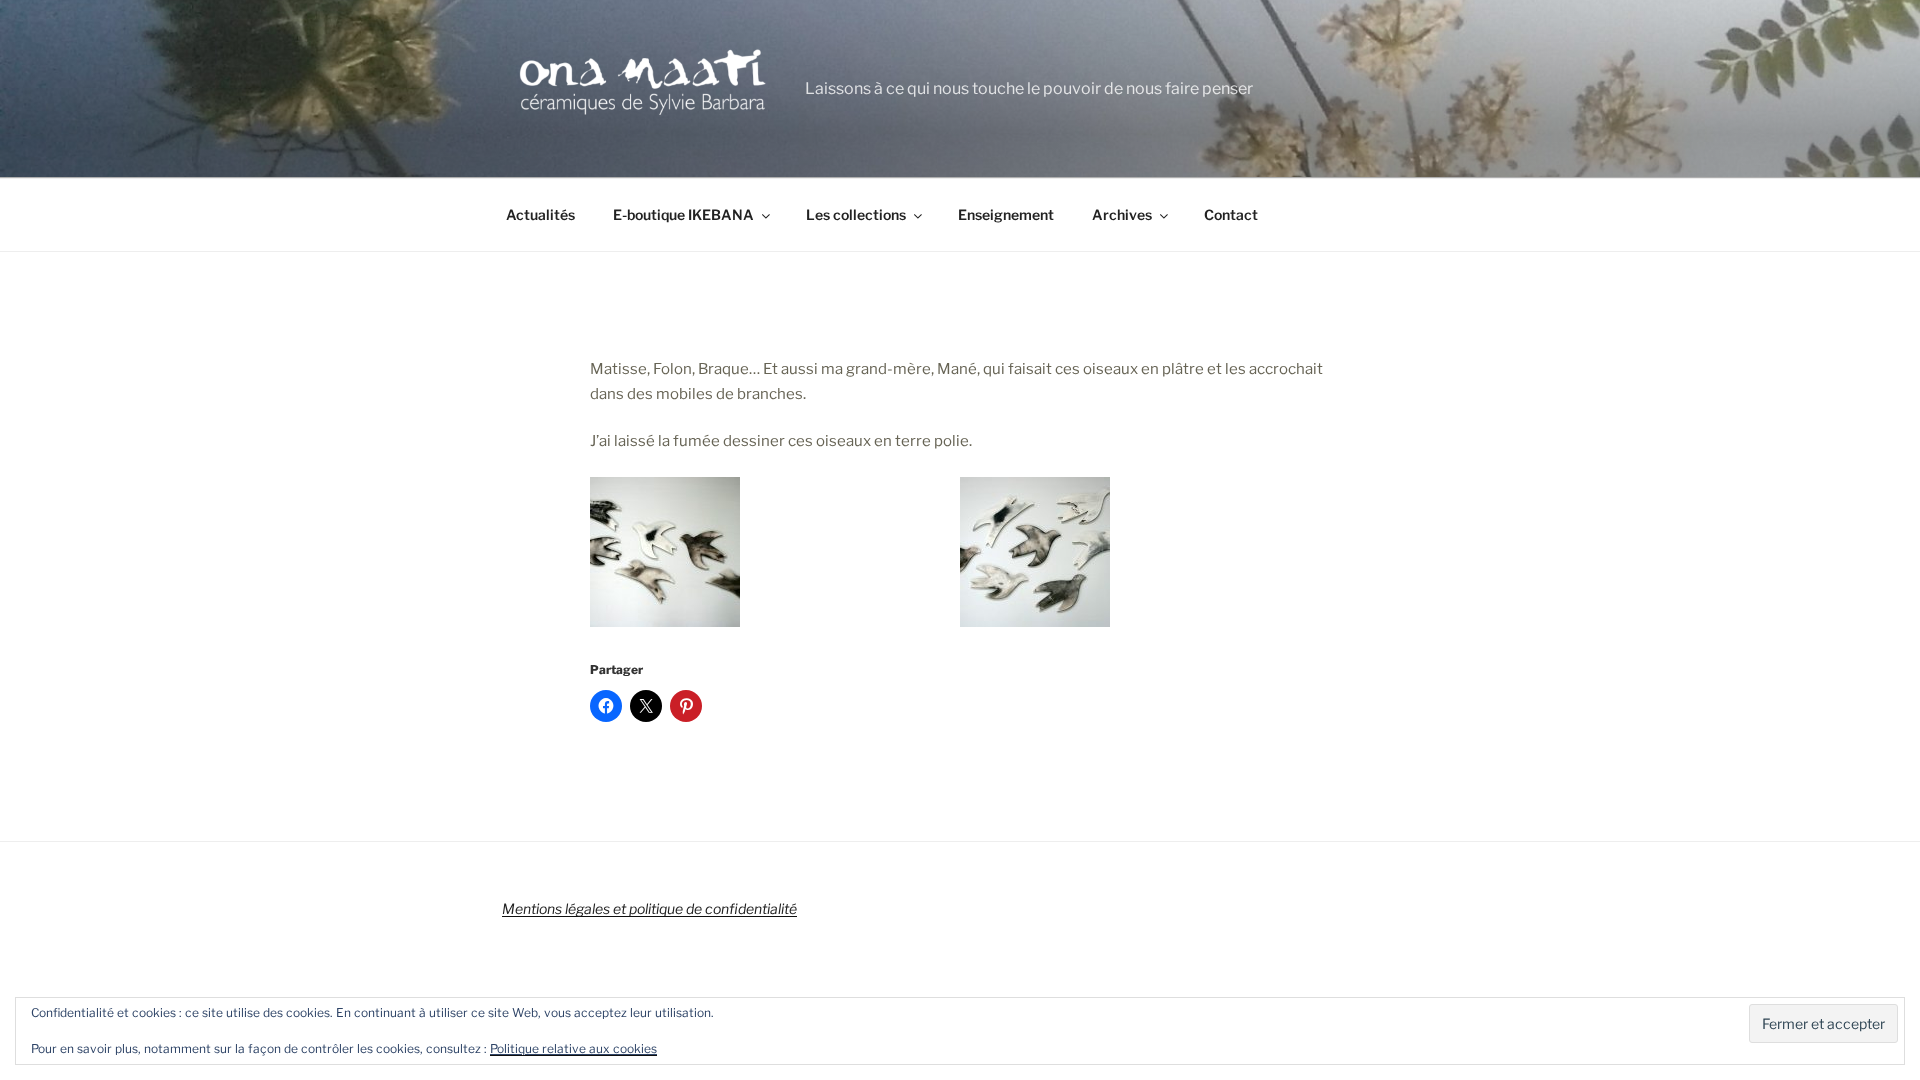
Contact (1231, 214)
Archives (1122, 214)
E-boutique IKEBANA (683, 214)
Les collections (856, 214)
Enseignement (1006, 214)
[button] (775, 556)
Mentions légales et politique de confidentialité (649, 908)
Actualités (540, 214)
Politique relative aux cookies (573, 1048)
